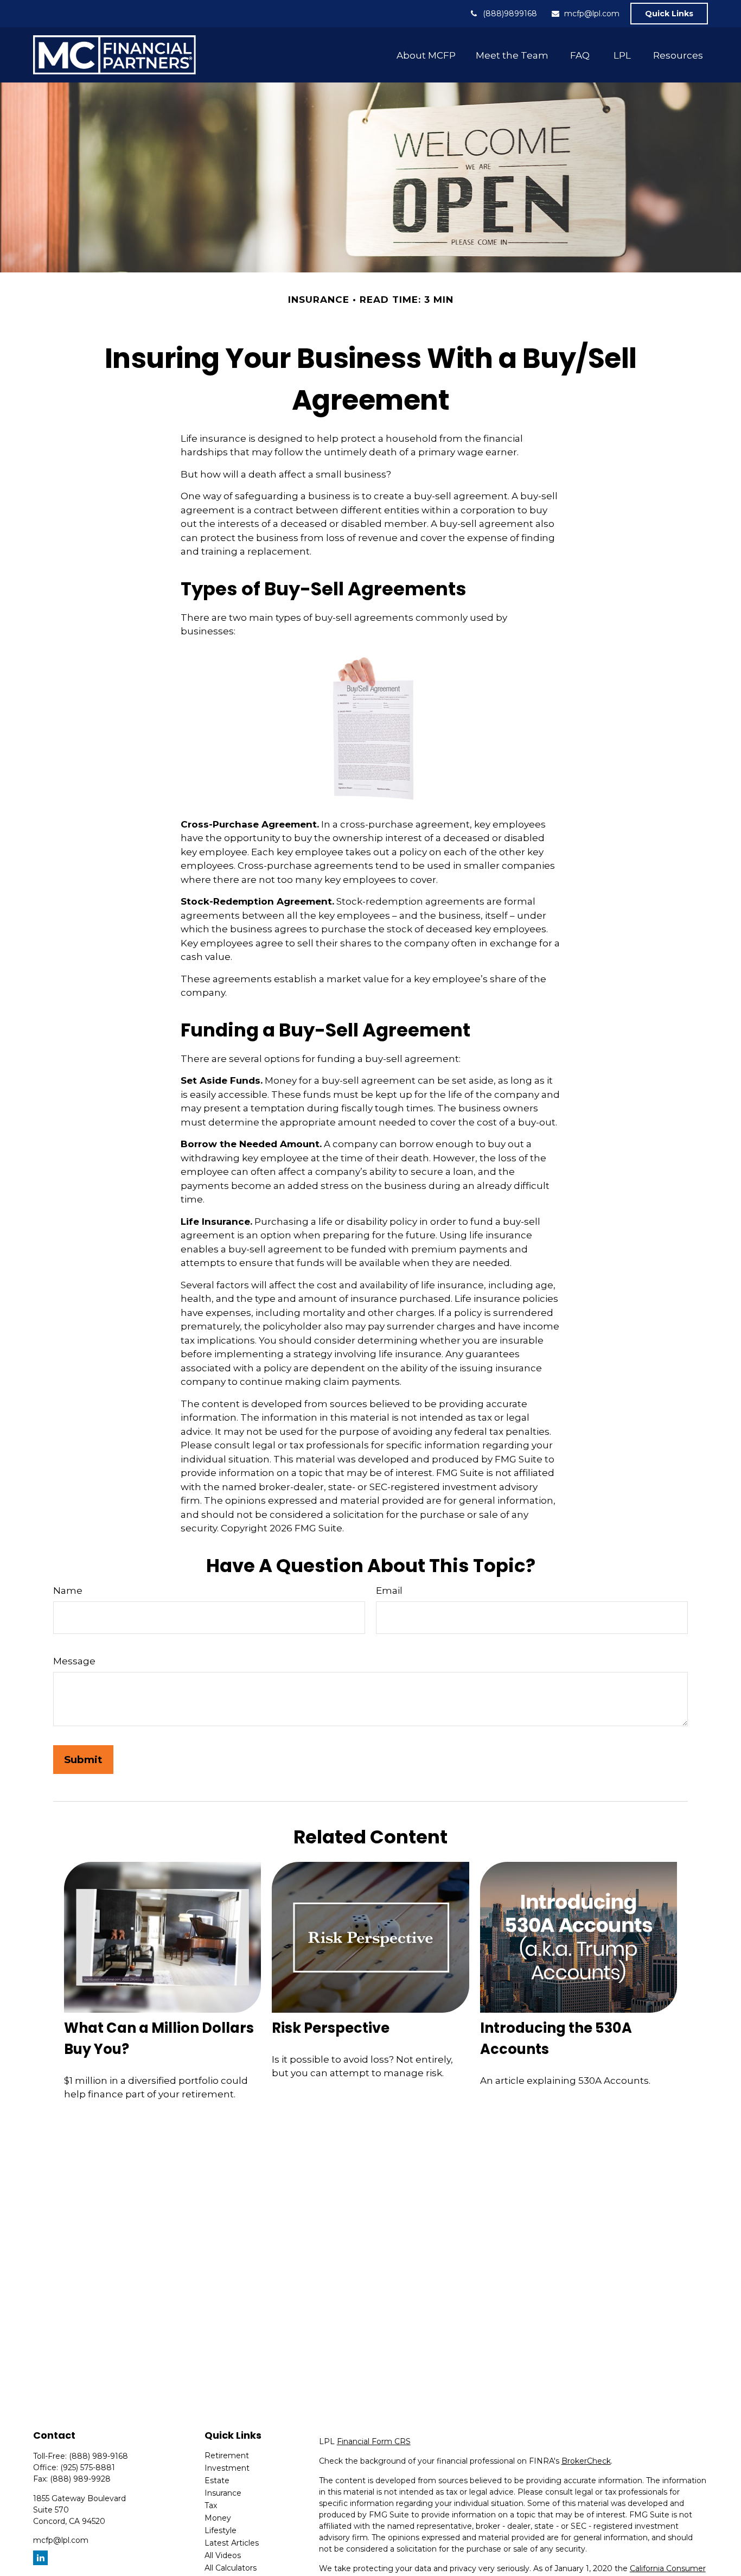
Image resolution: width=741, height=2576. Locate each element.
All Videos (223, 2555)
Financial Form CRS (374, 2441)
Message (74, 1661)
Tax (211, 2505)
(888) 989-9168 (98, 2456)
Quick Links (669, 14)
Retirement (227, 2456)
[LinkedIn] (40, 2558)
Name (68, 1591)
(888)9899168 (510, 14)
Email (389, 1591)
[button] (426, 55)
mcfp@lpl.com (592, 14)
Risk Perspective (331, 2028)
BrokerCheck (586, 2461)
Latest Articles (232, 2543)
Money (218, 2518)
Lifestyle (221, 2530)
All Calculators (231, 2568)
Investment (227, 2468)
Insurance (223, 2493)
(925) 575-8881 (88, 2467)
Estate (217, 2480)
